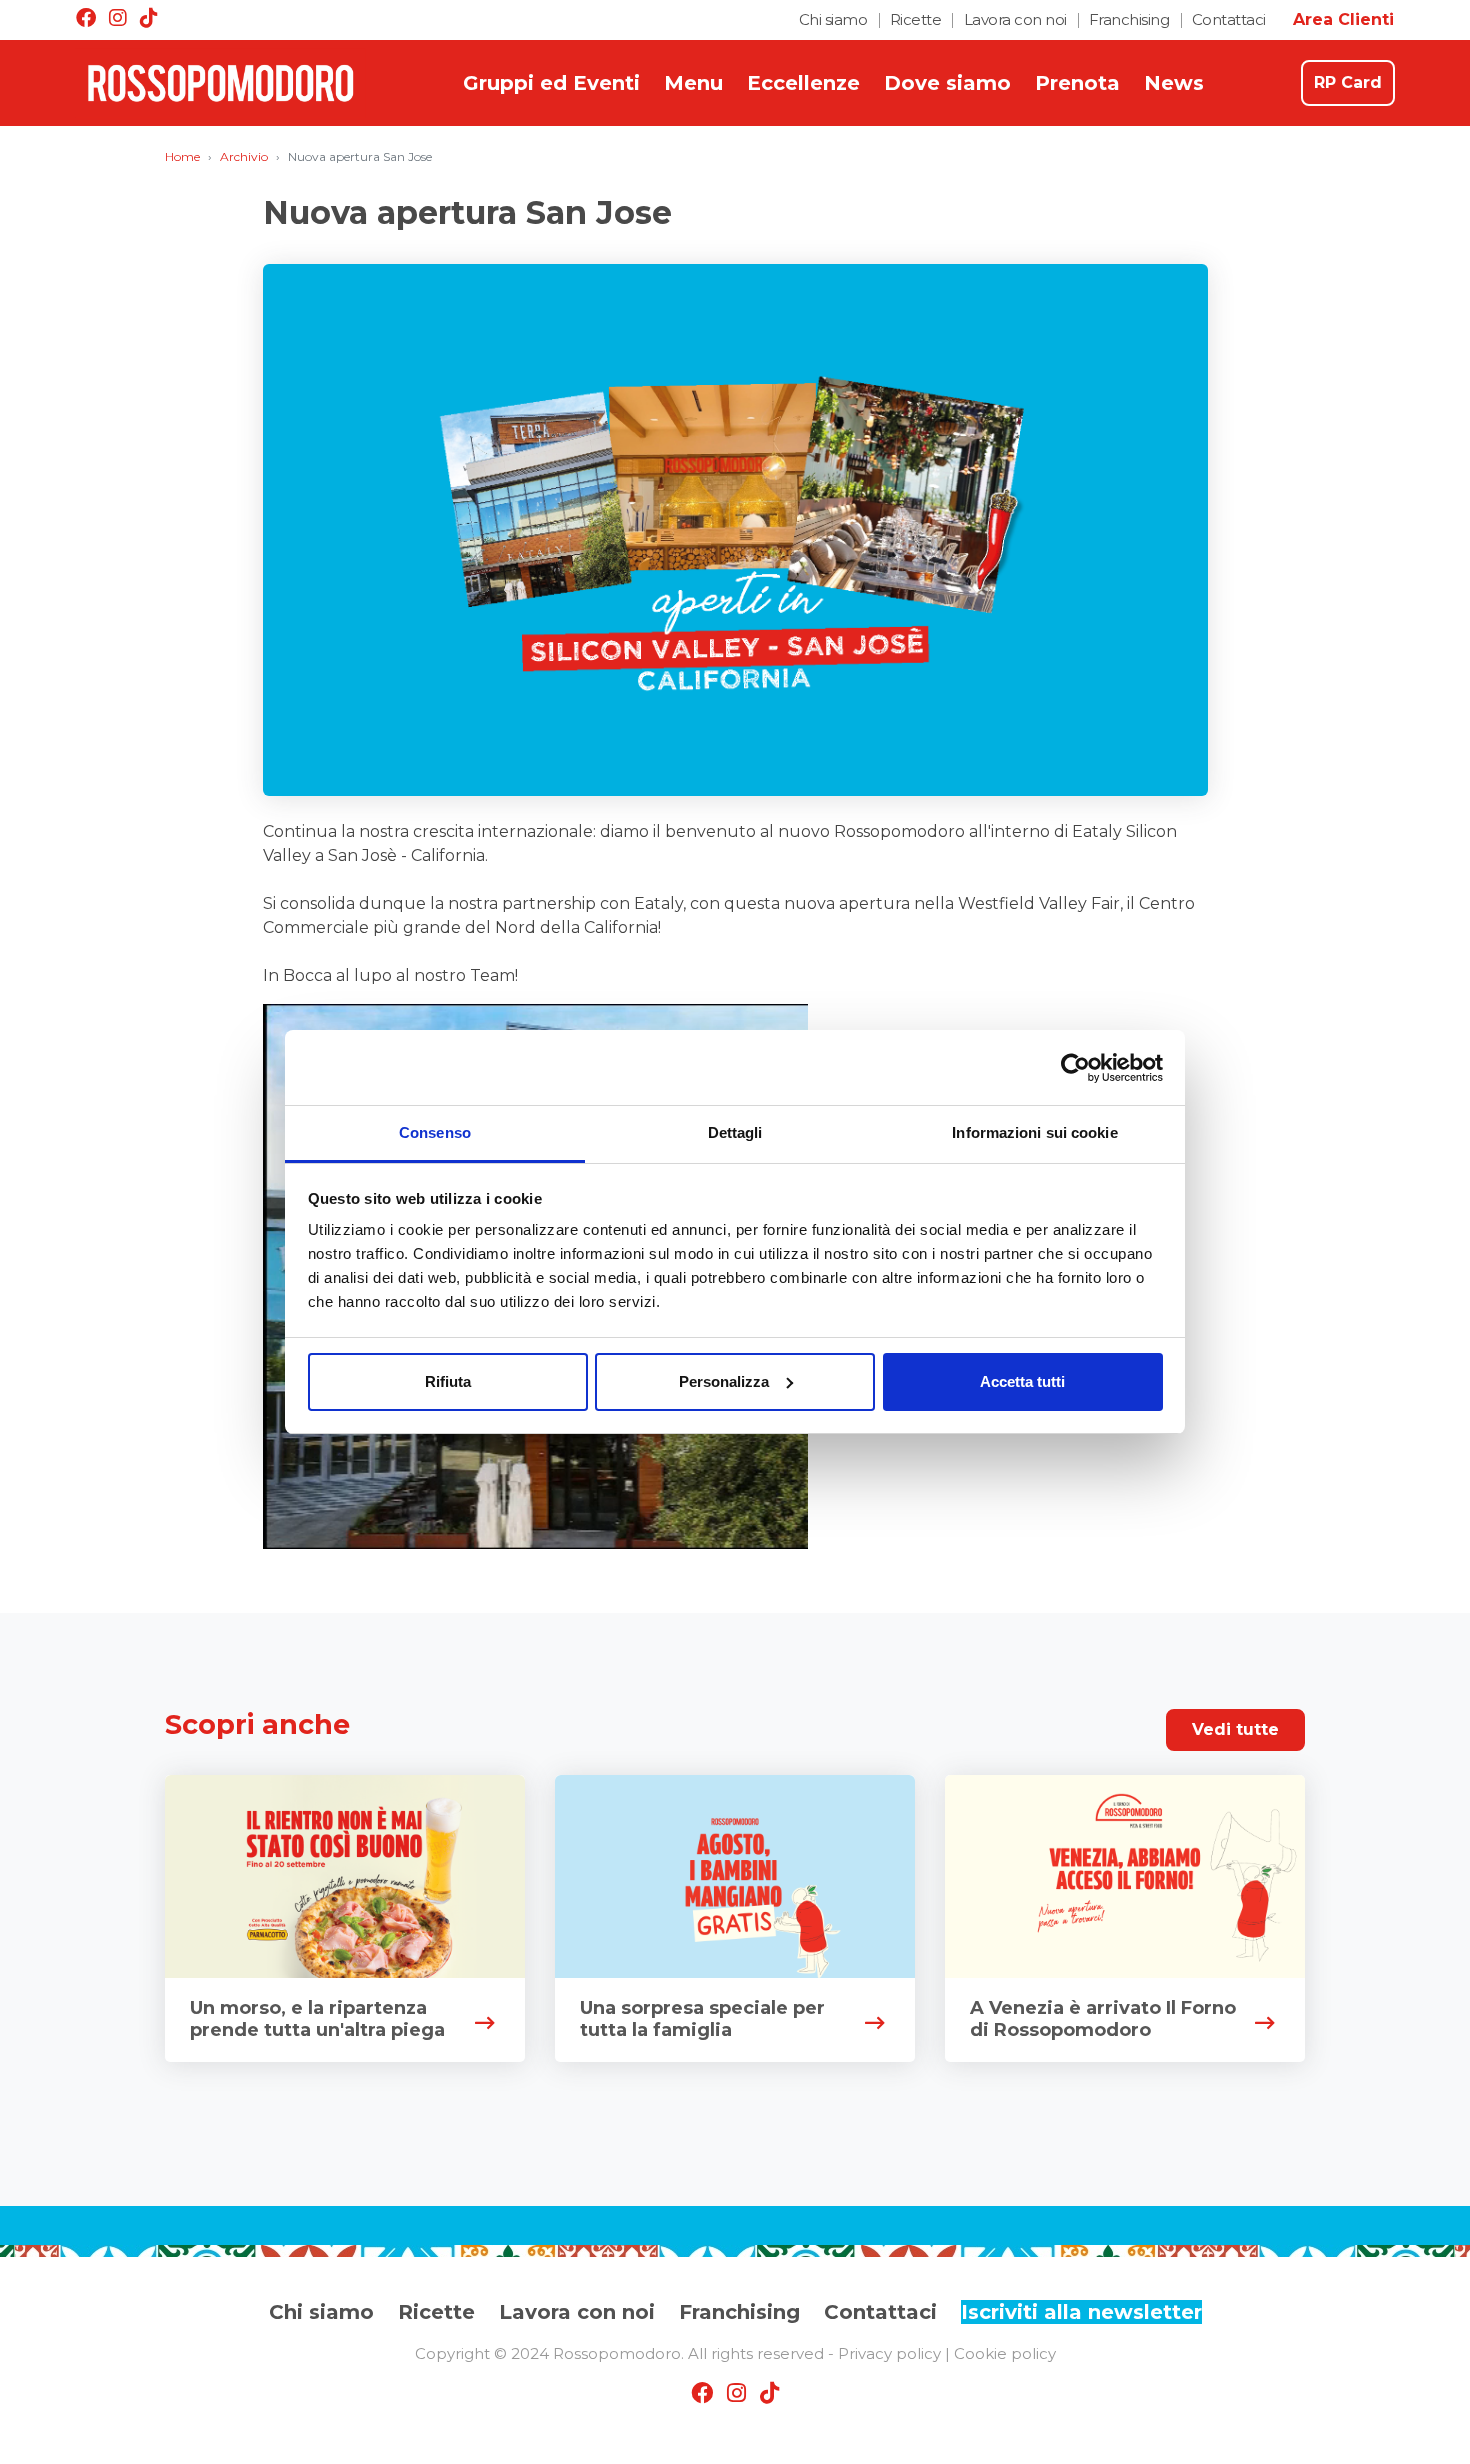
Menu (693, 83)
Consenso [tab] (435, 1132)
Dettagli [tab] (735, 1132)
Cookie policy (1005, 2353)
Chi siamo (833, 19)
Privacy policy (889, 2353)
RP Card (1348, 82)
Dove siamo (947, 83)
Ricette (916, 19)
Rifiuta (448, 1381)
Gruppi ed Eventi (551, 83)
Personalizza (724, 1381)
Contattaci (1229, 19)
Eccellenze (803, 83)
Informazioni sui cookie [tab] (1034, 1132)
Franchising (1129, 19)
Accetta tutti (1022, 1381)
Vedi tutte (1235, 1729)
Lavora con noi (1015, 19)
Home (182, 156)
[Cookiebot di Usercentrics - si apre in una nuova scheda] (1075, 1068)
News (1174, 83)
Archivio (244, 156)
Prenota (1077, 83)
